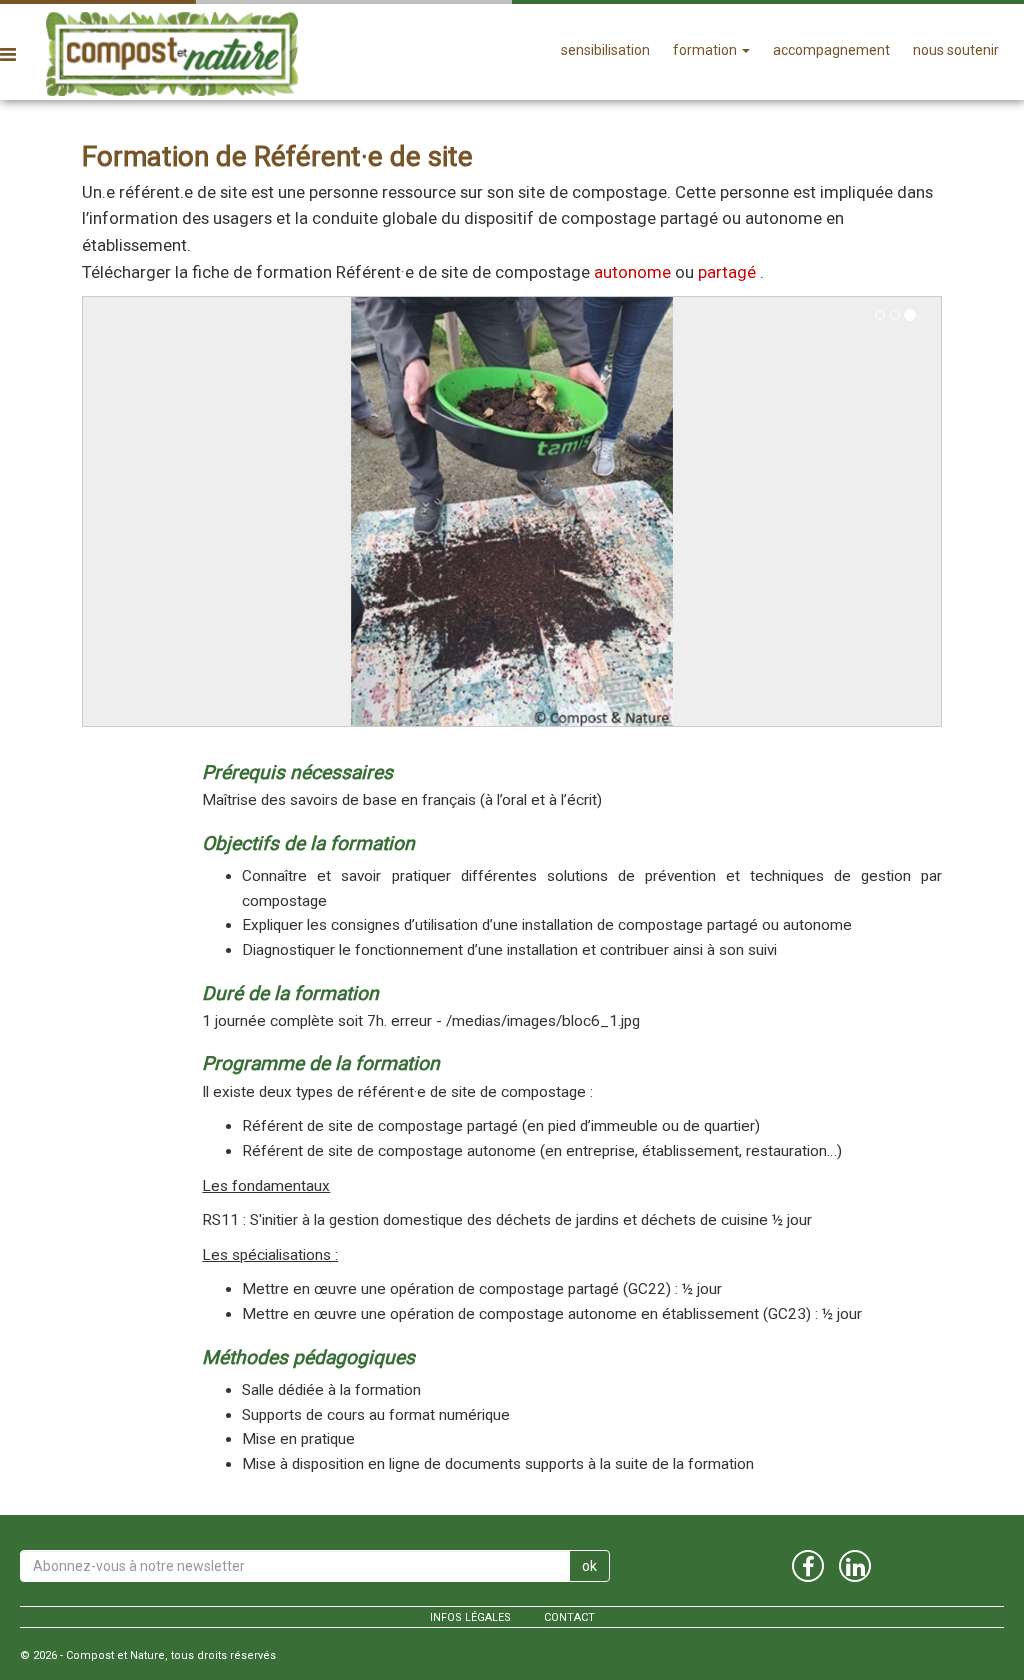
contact (569, 1617)
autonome (632, 272)
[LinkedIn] (855, 1566)
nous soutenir (956, 50)
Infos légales (470, 1617)
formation (706, 50)
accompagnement (831, 50)
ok (589, 1566)
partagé (727, 272)
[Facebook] (808, 1566)
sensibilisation (605, 50)
